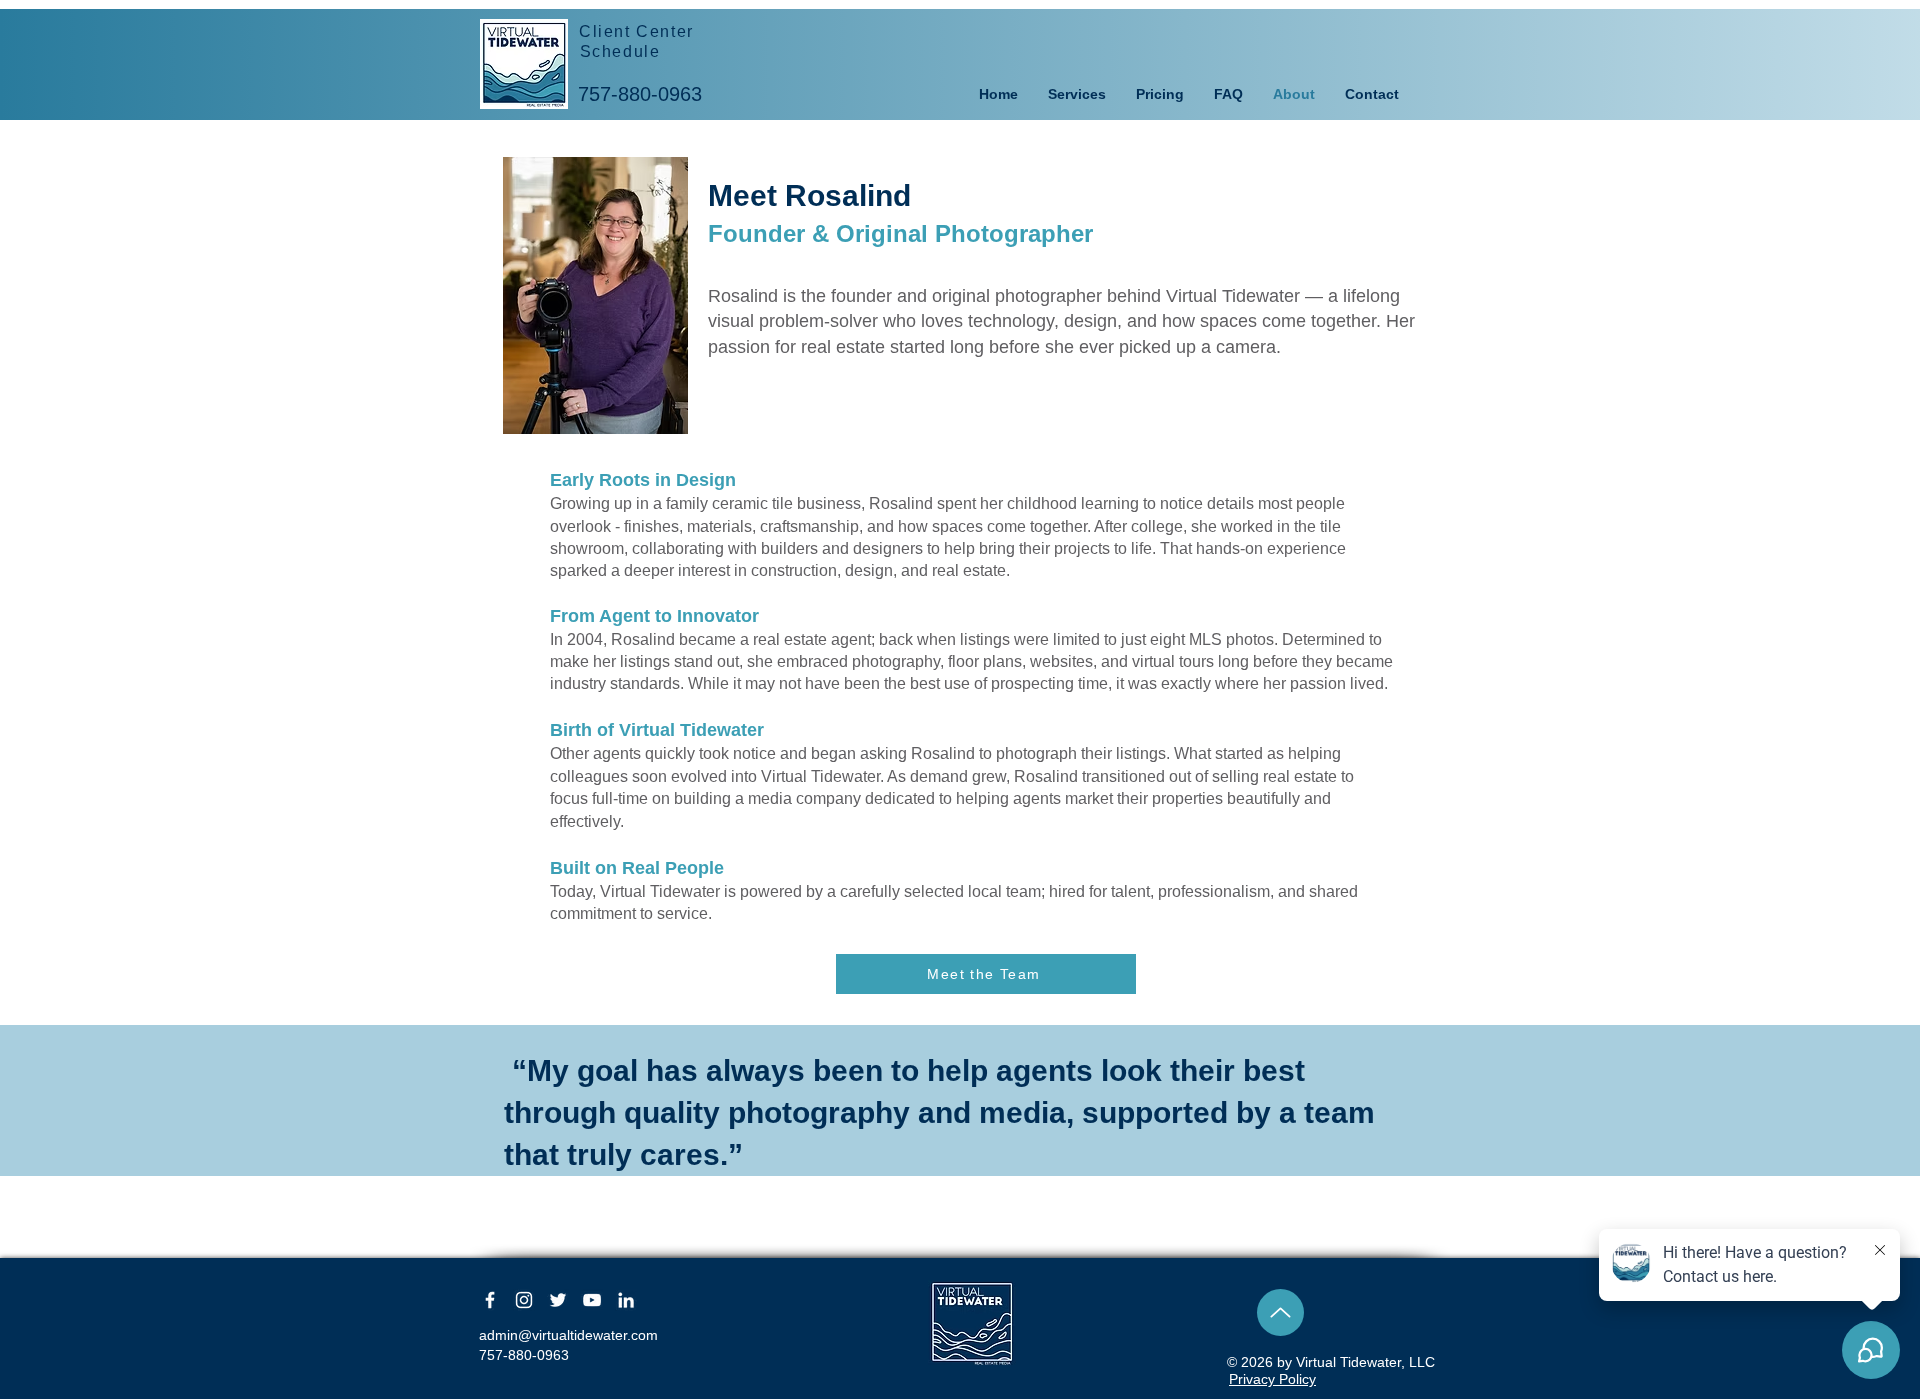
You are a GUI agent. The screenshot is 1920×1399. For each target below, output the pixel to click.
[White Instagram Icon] (524, 1300)
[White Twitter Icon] (558, 1300)
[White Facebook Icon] (490, 1300)
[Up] (1280, 1312)
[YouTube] (592, 1300)
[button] (1077, 94)
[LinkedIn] (626, 1300)
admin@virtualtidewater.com (568, 1335)
